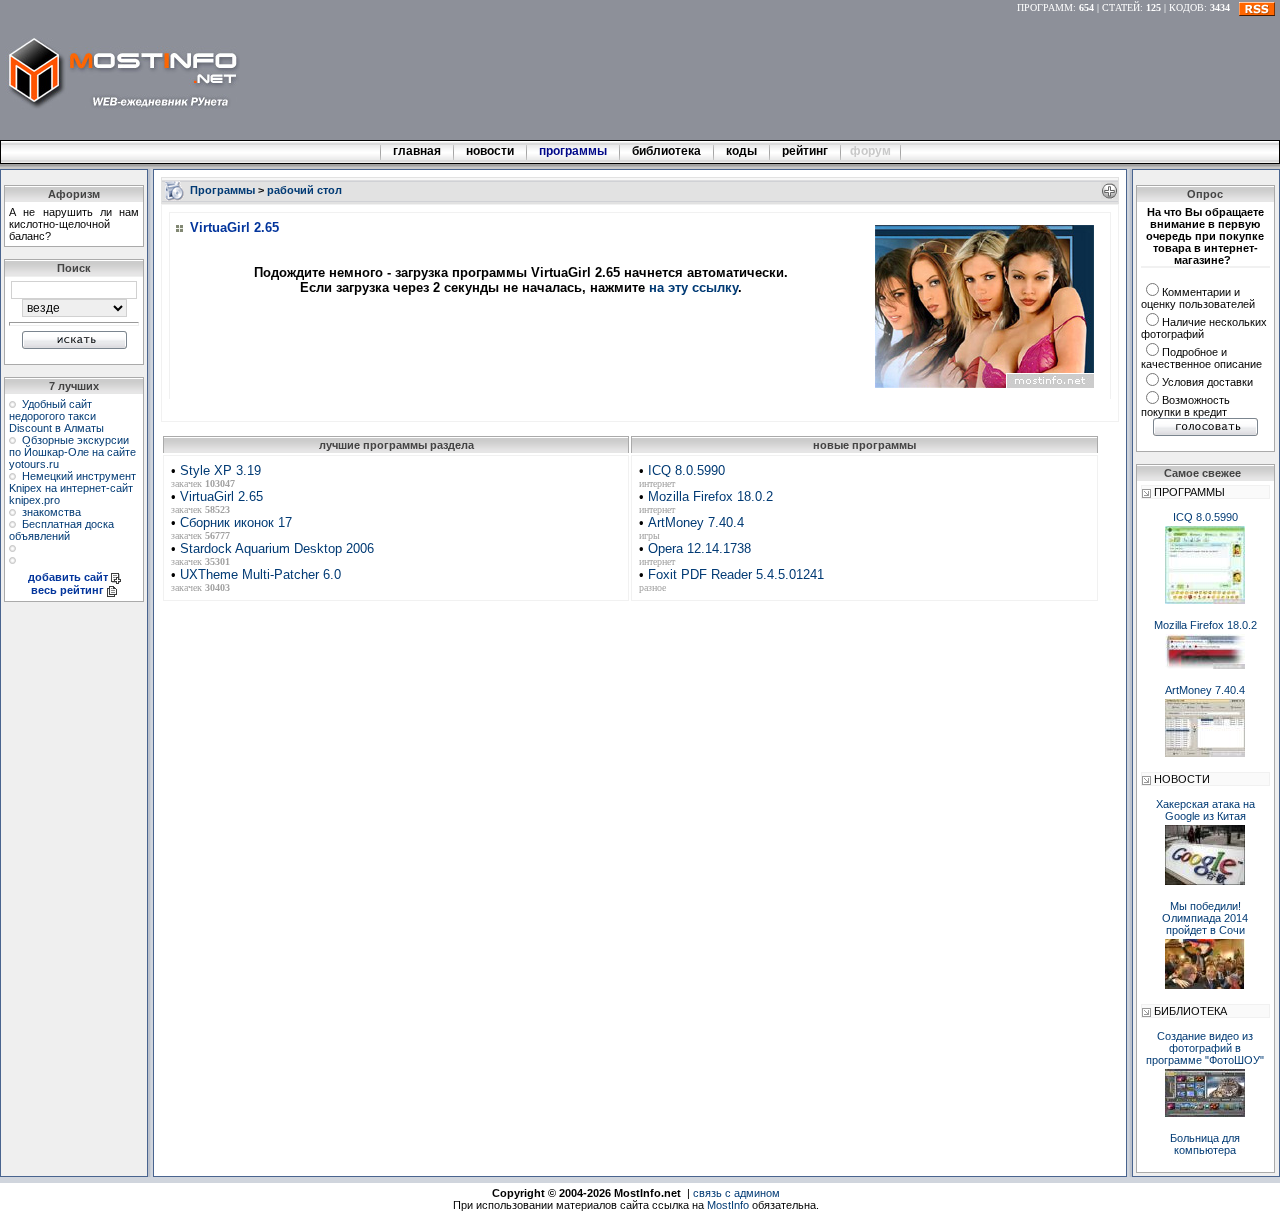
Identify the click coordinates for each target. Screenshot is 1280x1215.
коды (741, 151)
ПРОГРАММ (1045, 7)
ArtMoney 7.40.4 (696, 522)
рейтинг (806, 151)
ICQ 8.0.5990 (686, 470)
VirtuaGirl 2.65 (221, 496)
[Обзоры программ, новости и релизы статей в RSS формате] (1257, 7)
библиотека (666, 151)
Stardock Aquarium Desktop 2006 (277, 548)
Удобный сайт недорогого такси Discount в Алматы (56, 416)
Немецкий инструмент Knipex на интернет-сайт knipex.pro (72, 488)
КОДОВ (1186, 7)
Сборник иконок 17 (236, 522)
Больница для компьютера (1205, 1144)
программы (573, 151)
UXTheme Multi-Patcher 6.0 (260, 574)
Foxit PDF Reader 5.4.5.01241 (736, 574)
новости (490, 151)
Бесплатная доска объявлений (61, 530)
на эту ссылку (693, 287)
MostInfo (728, 1205)
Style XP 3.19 (220, 470)
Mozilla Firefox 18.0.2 (710, 496)
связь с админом (736, 1193)
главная (417, 151)
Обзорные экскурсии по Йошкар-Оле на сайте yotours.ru (72, 452)
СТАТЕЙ (1121, 7)
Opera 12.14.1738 (699, 548)
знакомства (51, 512)
